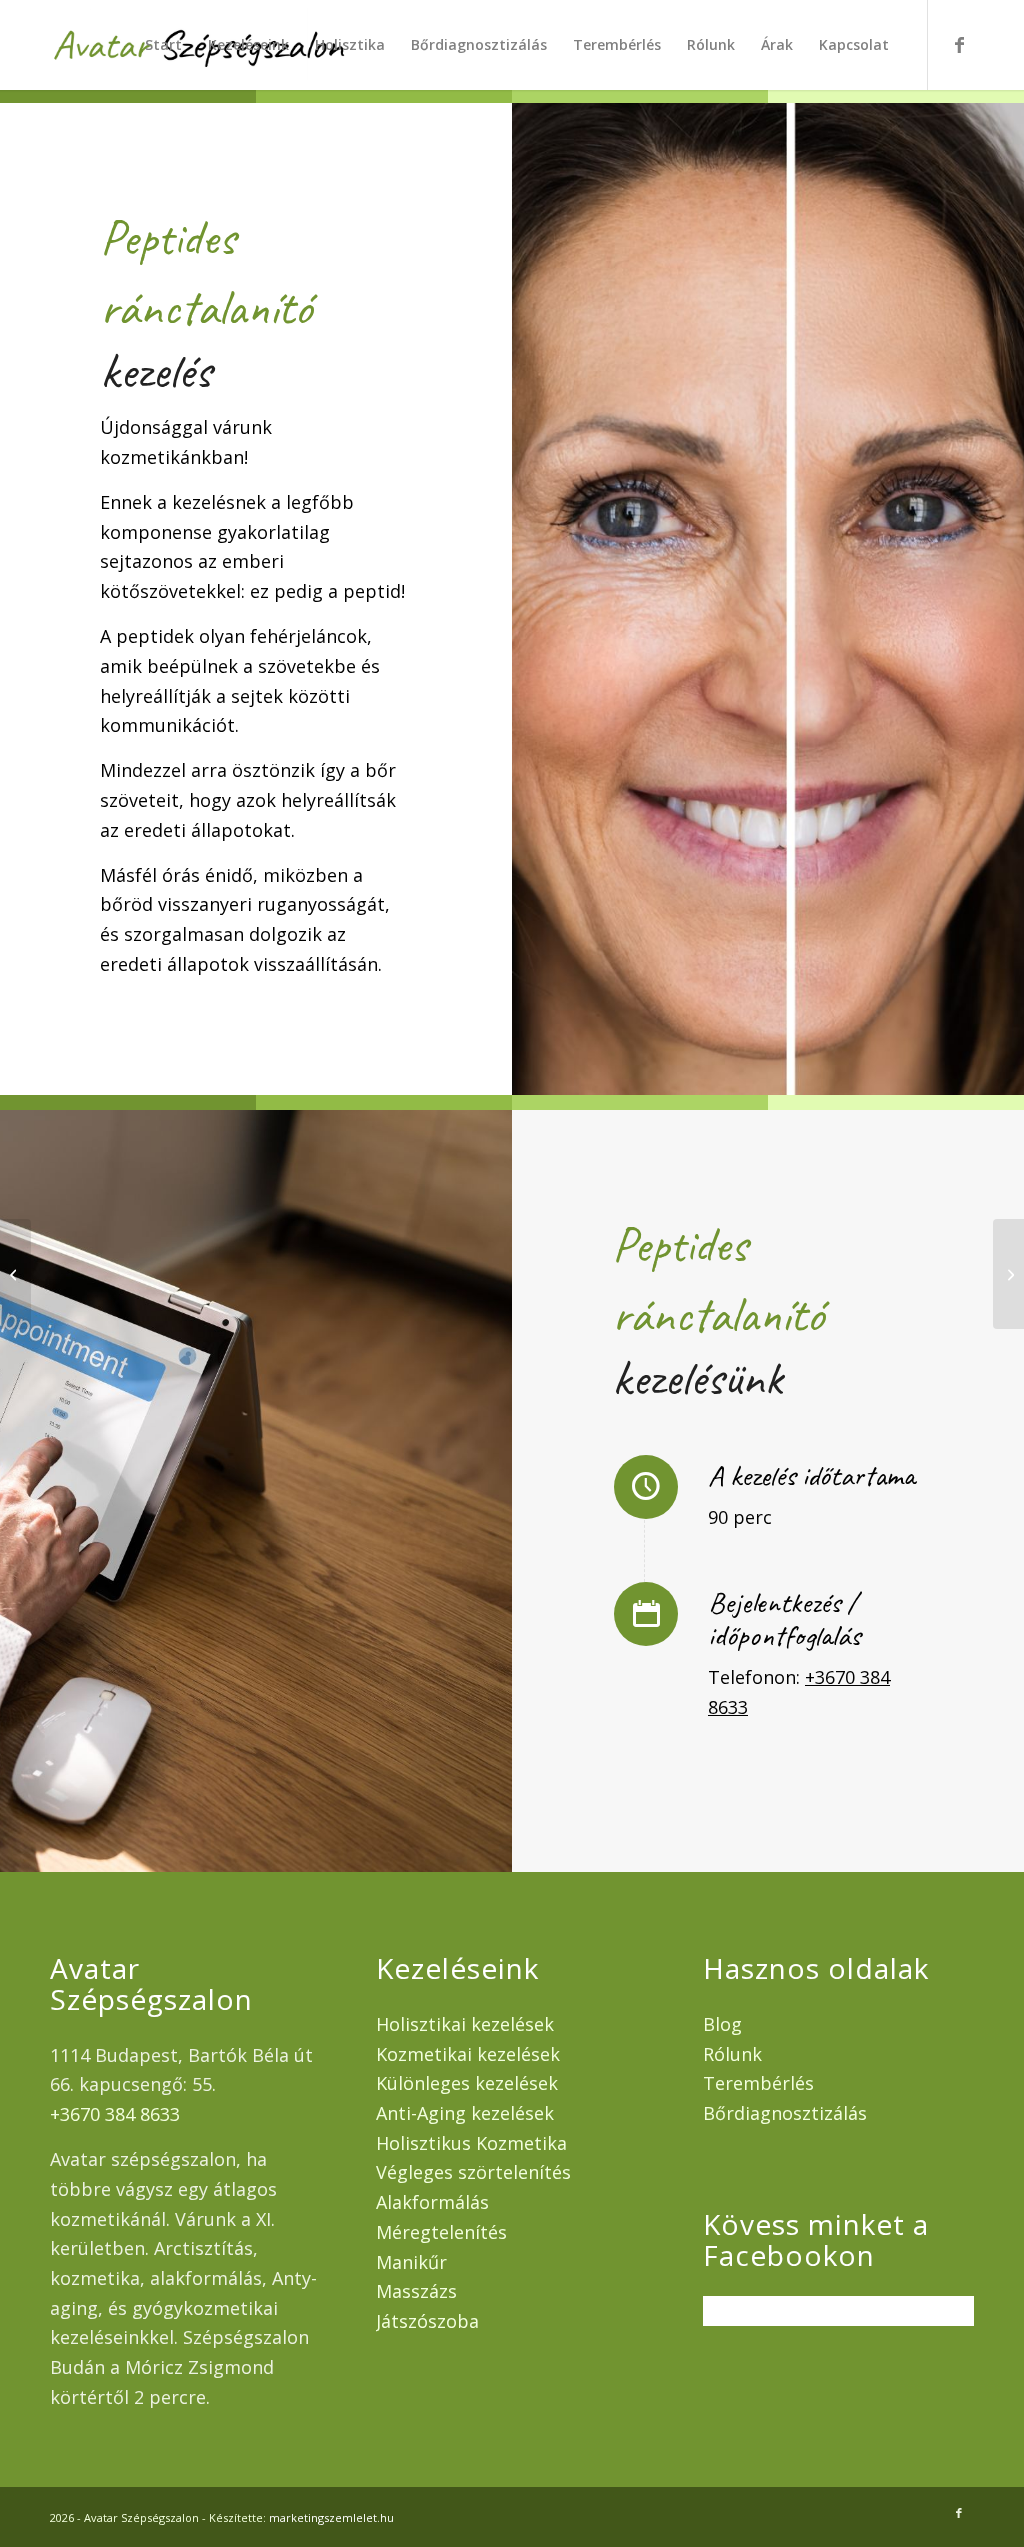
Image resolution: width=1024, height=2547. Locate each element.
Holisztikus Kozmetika (471, 2143)
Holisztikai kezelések (465, 2024)
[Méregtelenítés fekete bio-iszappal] (15, 1274)
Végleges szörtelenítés (473, 2172)
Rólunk (732, 2054)
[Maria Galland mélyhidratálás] (1008, 1274)
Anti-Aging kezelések (465, 2113)
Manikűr (411, 2262)
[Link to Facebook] (959, 44)
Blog (722, 2024)
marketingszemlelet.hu (331, 2517)
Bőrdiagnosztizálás (785, 2113)
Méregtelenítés (441, 2232)
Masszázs (416, 2291)
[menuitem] (163, 45)
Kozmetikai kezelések (468, 2054)
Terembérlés (758, 2083)
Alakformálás (432, 2202)
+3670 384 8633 (115, 2114)
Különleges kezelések (467, 2083)
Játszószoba (427, 2321)
